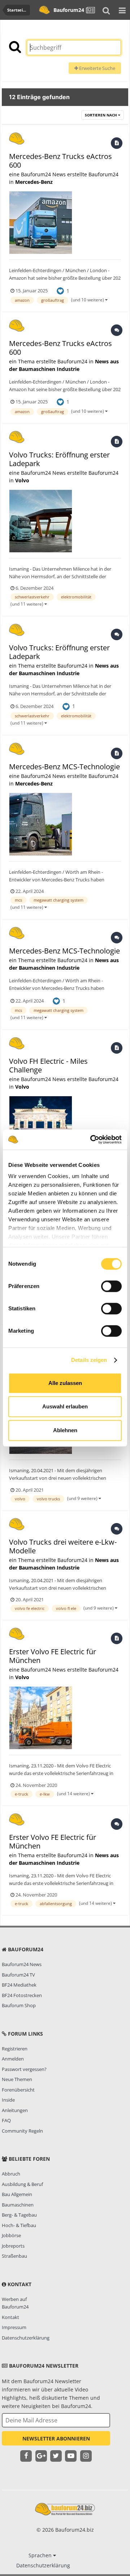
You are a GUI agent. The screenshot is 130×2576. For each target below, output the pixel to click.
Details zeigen (89, 1360)
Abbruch (11, 2174)
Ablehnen (65, 1430)
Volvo (22, 480)
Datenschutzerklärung (26, 2338)
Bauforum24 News (22, 1964)
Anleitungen (15, 2110)
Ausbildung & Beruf (22, 2184)
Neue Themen (17, 2079)
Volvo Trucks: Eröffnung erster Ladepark (59, 459)
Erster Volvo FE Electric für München (53, 1656)
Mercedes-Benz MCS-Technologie (64, 767)
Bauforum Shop (19, 2005)
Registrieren (15, 2049)
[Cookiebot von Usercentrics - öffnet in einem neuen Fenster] (92, 1139)
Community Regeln (22, 2131)
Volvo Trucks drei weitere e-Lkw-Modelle (63, 1546)
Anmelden (13, 2059)
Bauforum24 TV (18, 1975)
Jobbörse (11, 2235)
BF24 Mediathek (19, 1985)
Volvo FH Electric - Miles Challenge (48, 1065)
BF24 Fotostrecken (22, 1995)
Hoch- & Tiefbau (19, 2225)
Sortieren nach (101, 115)
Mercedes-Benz (34, 182)
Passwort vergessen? (24, 2069)
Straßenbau (14, 2256)
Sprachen (41, 2555)
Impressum (14, 2327)
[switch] (111, 1286)
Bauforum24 (68, 10)
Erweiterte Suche (97, 68)
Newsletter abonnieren (56, 2438)
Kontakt (10, 2317)
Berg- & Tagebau (19, 2215)
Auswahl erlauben (65, 1406)
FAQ (6, 2120)
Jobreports (13, 2246)
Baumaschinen (18, 2205)
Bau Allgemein (17, 2194)
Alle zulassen (65, 1383)
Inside (8, 2100)
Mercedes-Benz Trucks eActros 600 (60, 161)
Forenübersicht (18, 2090)
